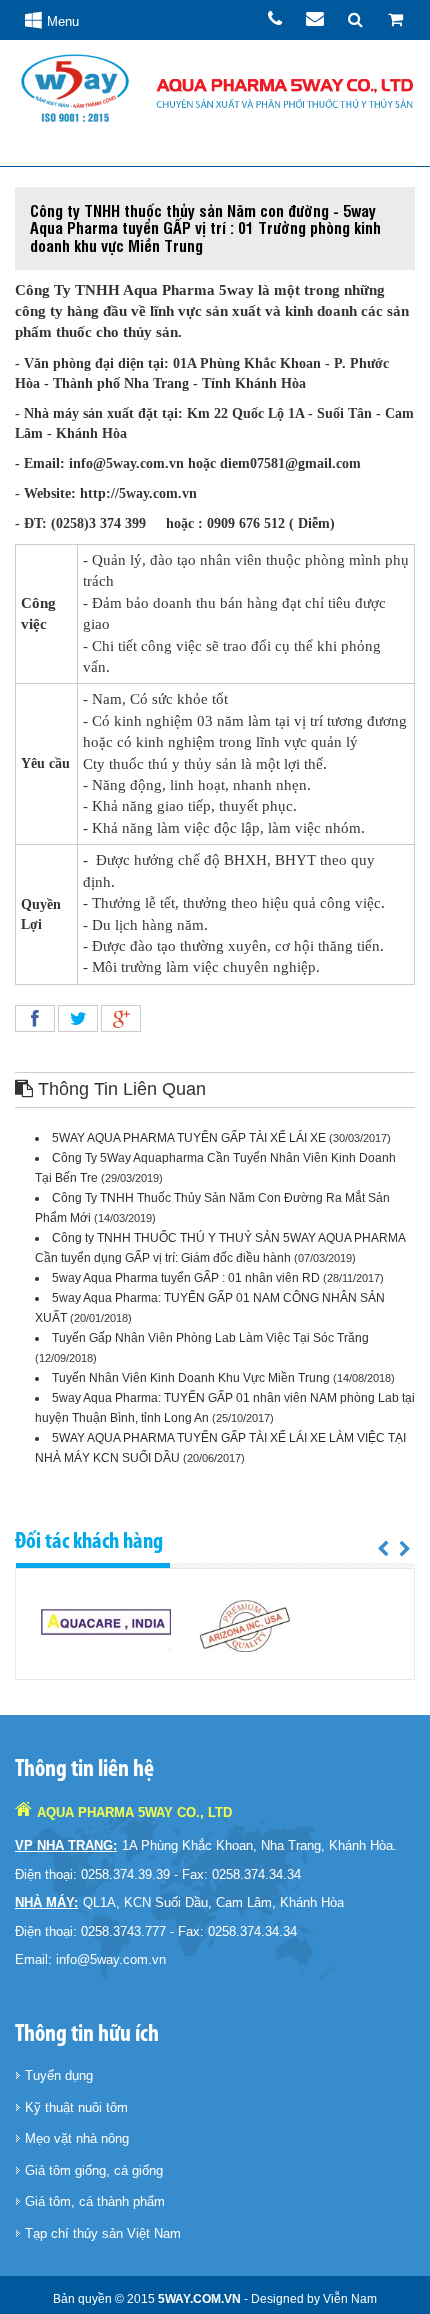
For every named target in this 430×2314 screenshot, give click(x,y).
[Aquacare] (106, 1626)
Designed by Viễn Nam (314, 2299)
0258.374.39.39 (125, 1874)
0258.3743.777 (123, 1931)
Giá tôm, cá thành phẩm (95, 2201)
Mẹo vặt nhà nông (77, 2138)
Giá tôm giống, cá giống (94, 2170)
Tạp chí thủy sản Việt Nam (103, 2233)
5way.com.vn (199, 2299)
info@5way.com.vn (111, 1959)
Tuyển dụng (59, 2075)
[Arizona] (246, 1626)
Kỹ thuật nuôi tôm (76, 2107)
